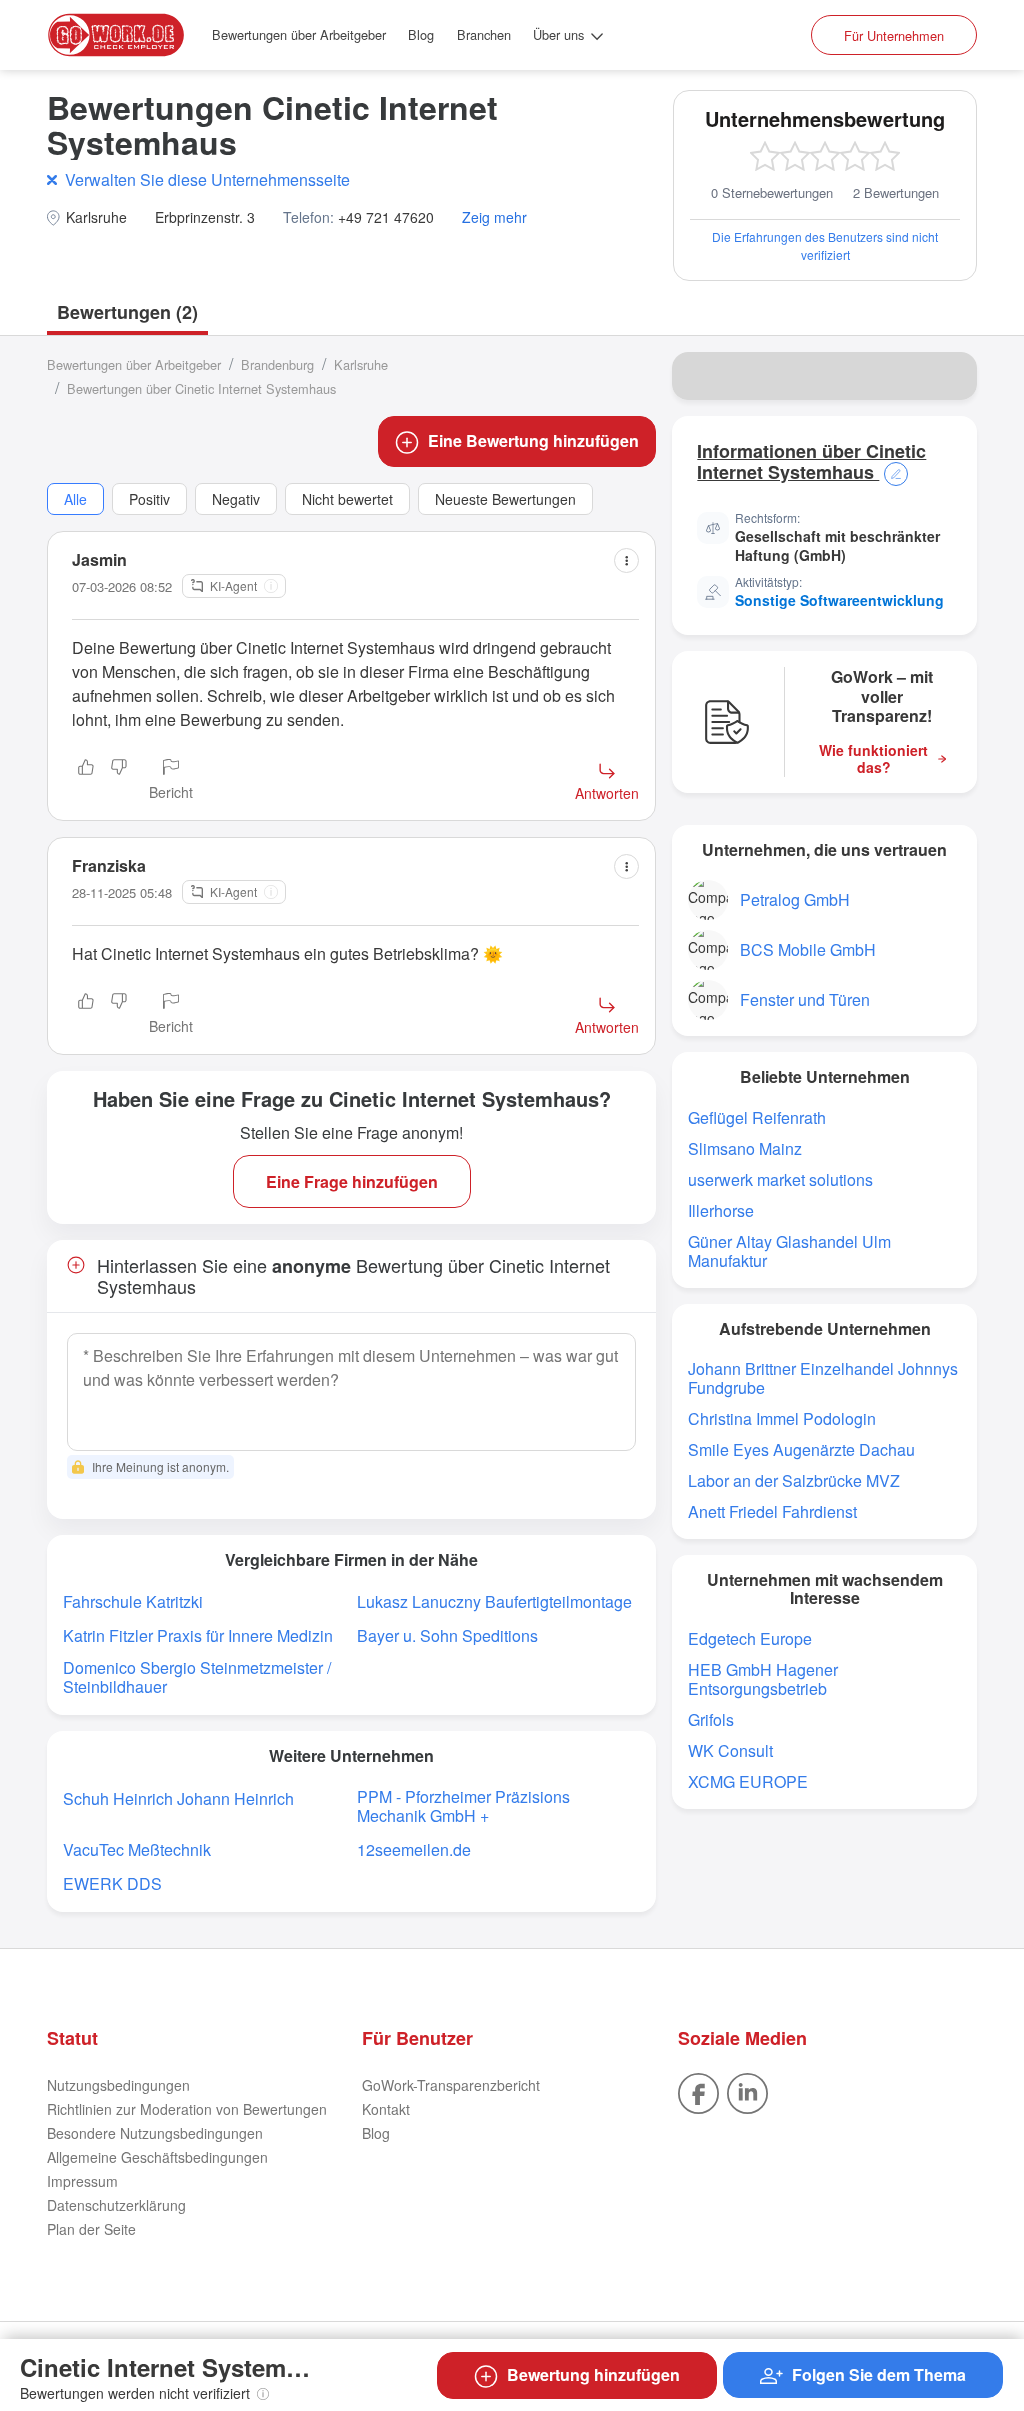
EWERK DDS (112, 1883)
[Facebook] (698, 2091)
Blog (421, 34)
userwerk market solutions (780, 1179)
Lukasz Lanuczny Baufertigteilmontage (494, 1601)
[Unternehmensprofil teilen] (949, 376)
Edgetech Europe (750, 1638)
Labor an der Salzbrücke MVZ (794, 1480)
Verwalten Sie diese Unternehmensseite (207, 179)
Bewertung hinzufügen (593, 2374)
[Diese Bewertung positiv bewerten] (86, 781)
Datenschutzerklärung (116, 2205)
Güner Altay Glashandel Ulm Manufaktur (789, 1251)
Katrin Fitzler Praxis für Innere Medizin (198, 1635)
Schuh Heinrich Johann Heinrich (178, 1798)
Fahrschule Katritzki (133, 1601)
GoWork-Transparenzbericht (451, 2085)
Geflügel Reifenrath (757, 1117)
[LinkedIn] (747, 2091)
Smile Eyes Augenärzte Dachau (801, 1449)
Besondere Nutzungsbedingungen (155, 2133)
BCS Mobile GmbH (808, 949)
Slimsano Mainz (745, 1148)
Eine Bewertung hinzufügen (533, 440)
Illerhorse (721, 1210)
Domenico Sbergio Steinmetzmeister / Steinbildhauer (197, 1677)
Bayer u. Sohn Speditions (447, 1635)
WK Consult (730, 1750)
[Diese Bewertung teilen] (626, 560)
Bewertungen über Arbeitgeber (299, 34)
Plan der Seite (91, 2229)
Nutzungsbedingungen (118, 2085)
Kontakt (386, 2109)
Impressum (82, 2181)
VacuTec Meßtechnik (137, 1849)
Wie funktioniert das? (873, 759)
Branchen (484, 34)
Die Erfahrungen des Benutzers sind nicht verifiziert (825, 245)
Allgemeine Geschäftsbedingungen (157, 2157)
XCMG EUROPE (748, 1781)
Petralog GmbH (795, 899)
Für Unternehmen (894, 35)
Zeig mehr (494, 217)
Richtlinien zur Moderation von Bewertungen (187, 2109)
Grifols (711, 1719)
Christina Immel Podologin (782, 1418)
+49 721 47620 (386, 217)
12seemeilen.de (414, 1849)
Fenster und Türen (805, 999)
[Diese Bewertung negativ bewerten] (119, 781)
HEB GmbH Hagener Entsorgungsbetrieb (763, 1679)
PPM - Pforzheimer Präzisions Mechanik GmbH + (463, 1806)
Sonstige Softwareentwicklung (839, 600)
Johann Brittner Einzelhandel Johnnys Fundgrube (823, 1378)
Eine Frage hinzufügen (352, 1181)
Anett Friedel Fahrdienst (772, 1511)
